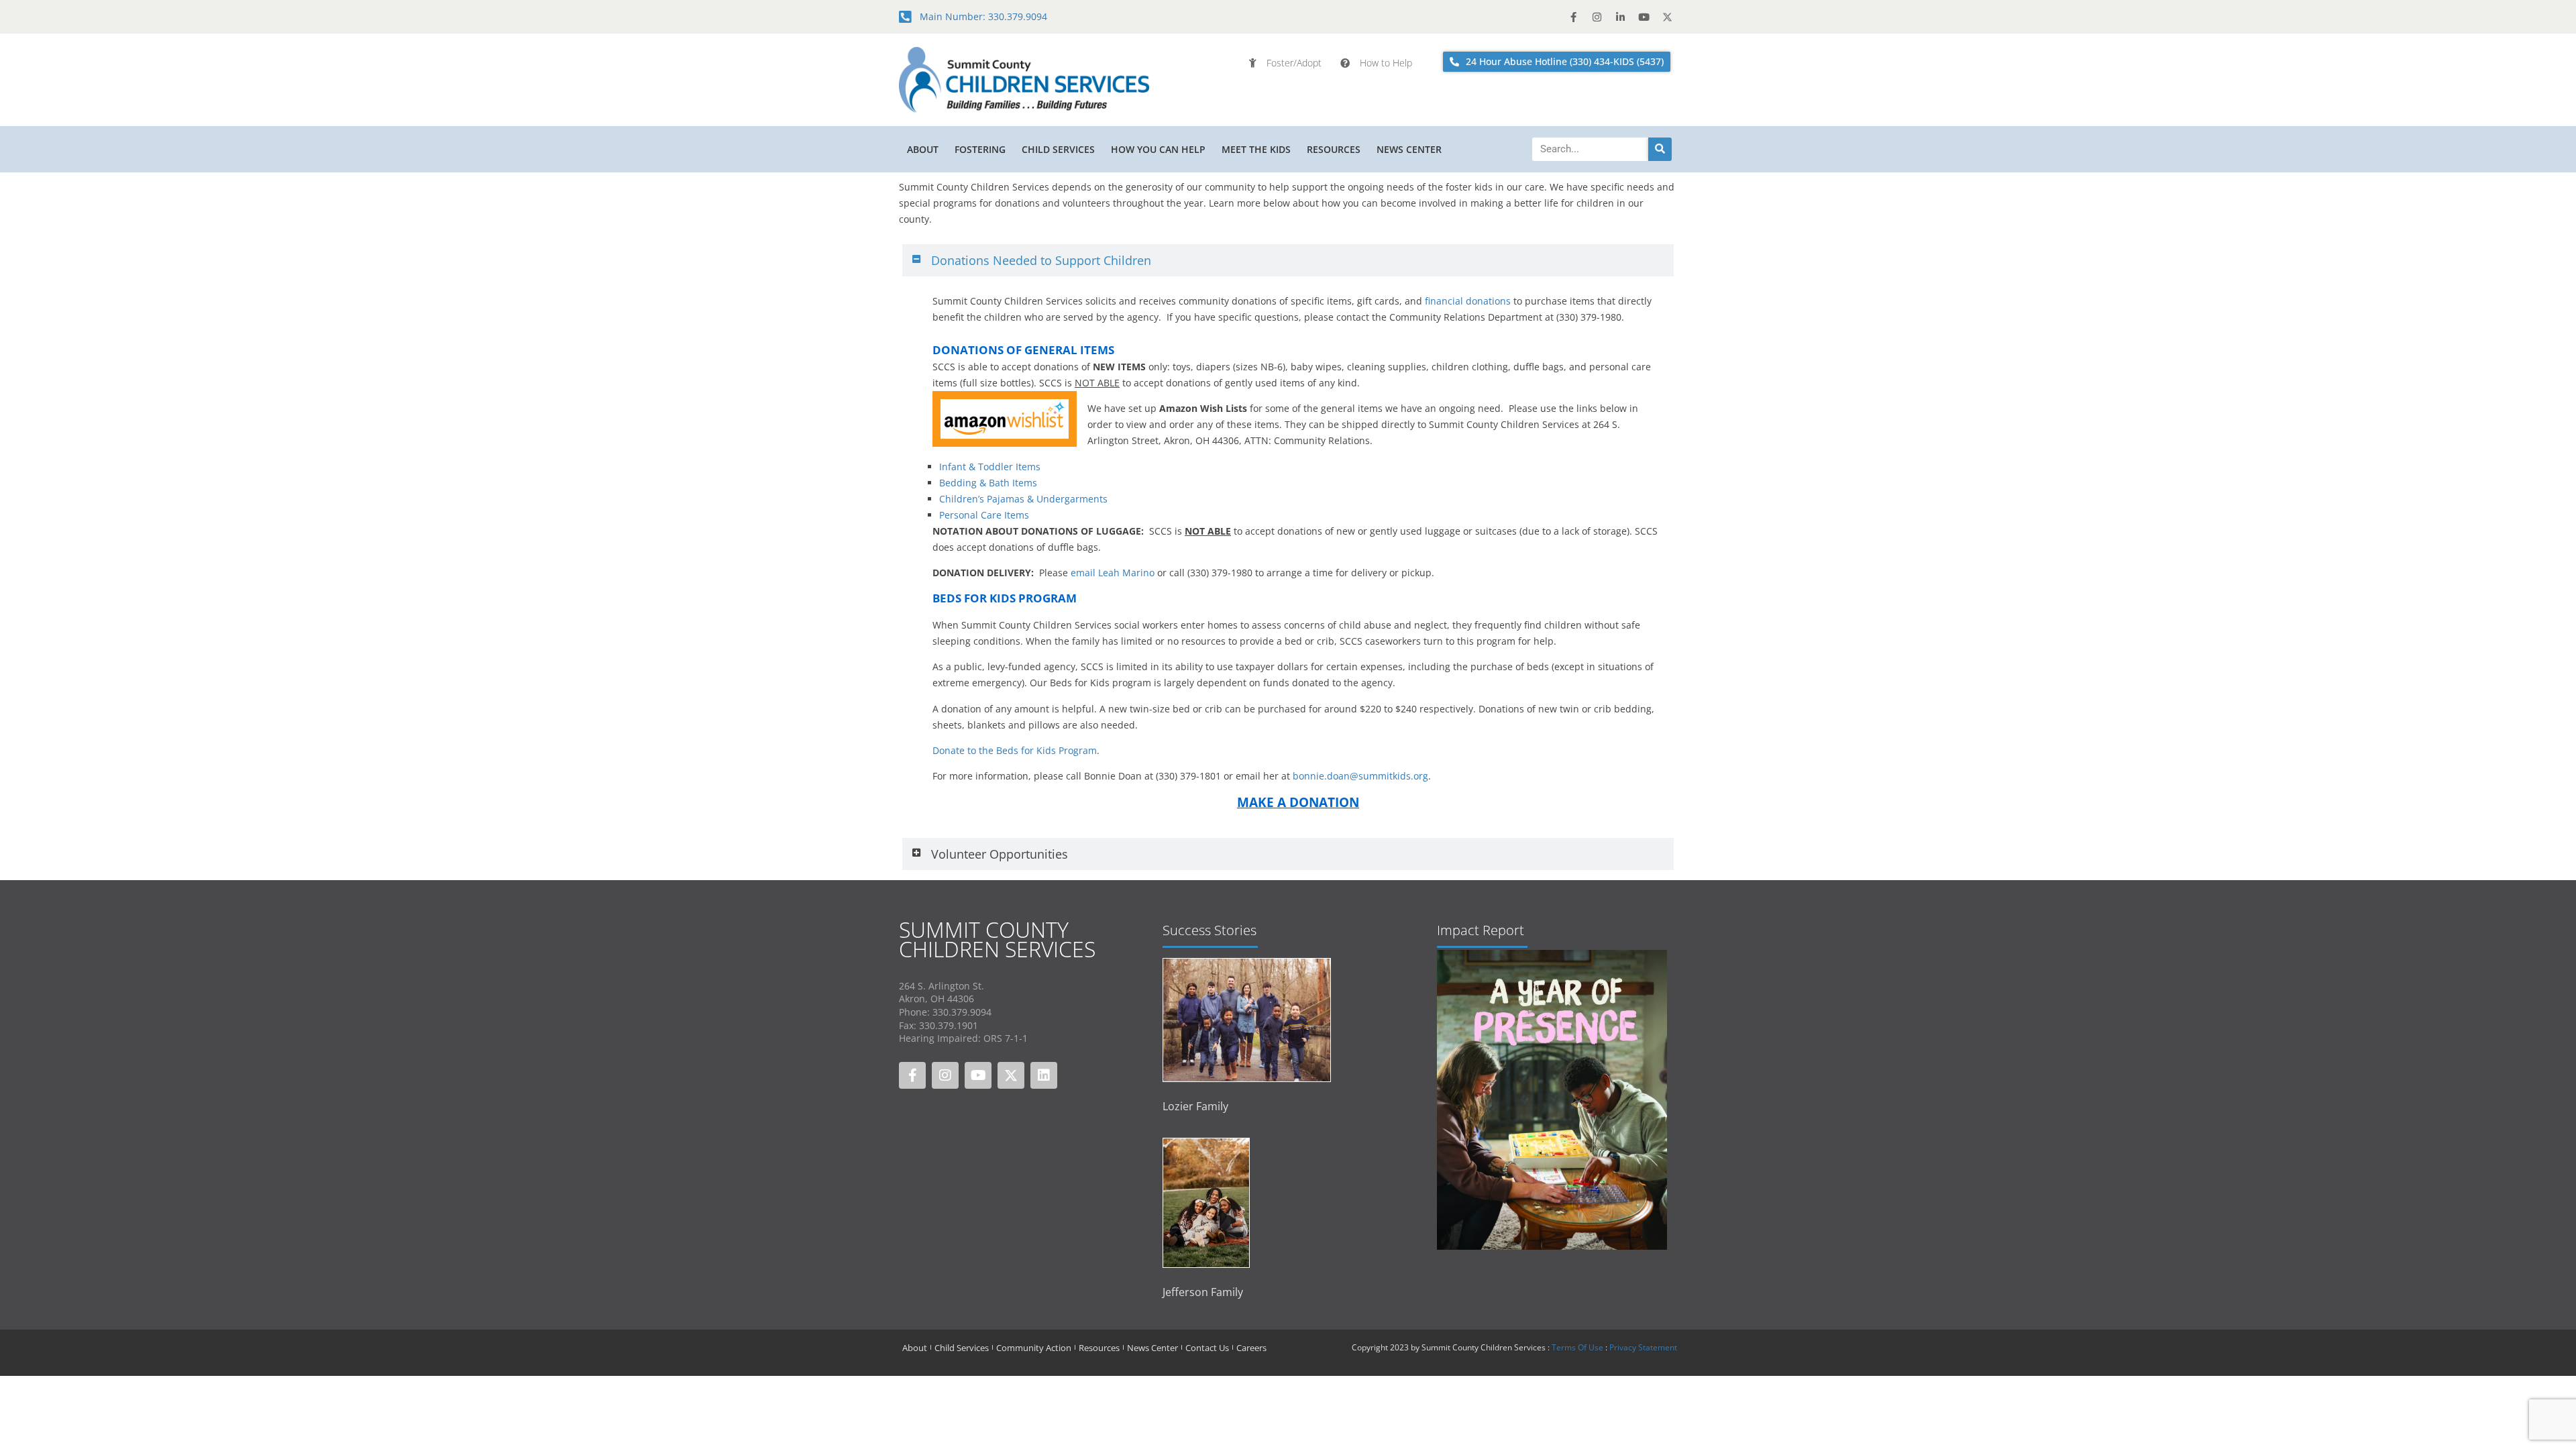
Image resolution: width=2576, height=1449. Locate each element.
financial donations (1468, 301)
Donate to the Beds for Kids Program (1015, 750)
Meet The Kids (1256, 149)
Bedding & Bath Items (988, 483)
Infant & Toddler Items (990, 467)
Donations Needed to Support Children (1041, 260)
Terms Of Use (1577, 1347)
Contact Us (1207, 1348)
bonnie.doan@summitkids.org (1360, 776)
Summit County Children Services (997, 939)
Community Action (1034, 1348)
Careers (1251, 1348)
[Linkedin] (1044, 1075)
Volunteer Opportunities (1000, 854)
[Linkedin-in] (1620, 17)
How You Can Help (1158, 149)
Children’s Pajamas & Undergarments (1023, 499)
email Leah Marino (1113, 573)
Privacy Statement (1643, 1347)
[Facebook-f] (1573, 17)
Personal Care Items (984, 515)
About (923, 149)
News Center (1409, 149)
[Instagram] (1597, 17)
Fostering (980, 149)
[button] (1288, 260)
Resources (1334, 149)
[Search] (1660, 149)
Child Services (1058, 149)
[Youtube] (1644, 17)
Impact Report (1481, 930)
